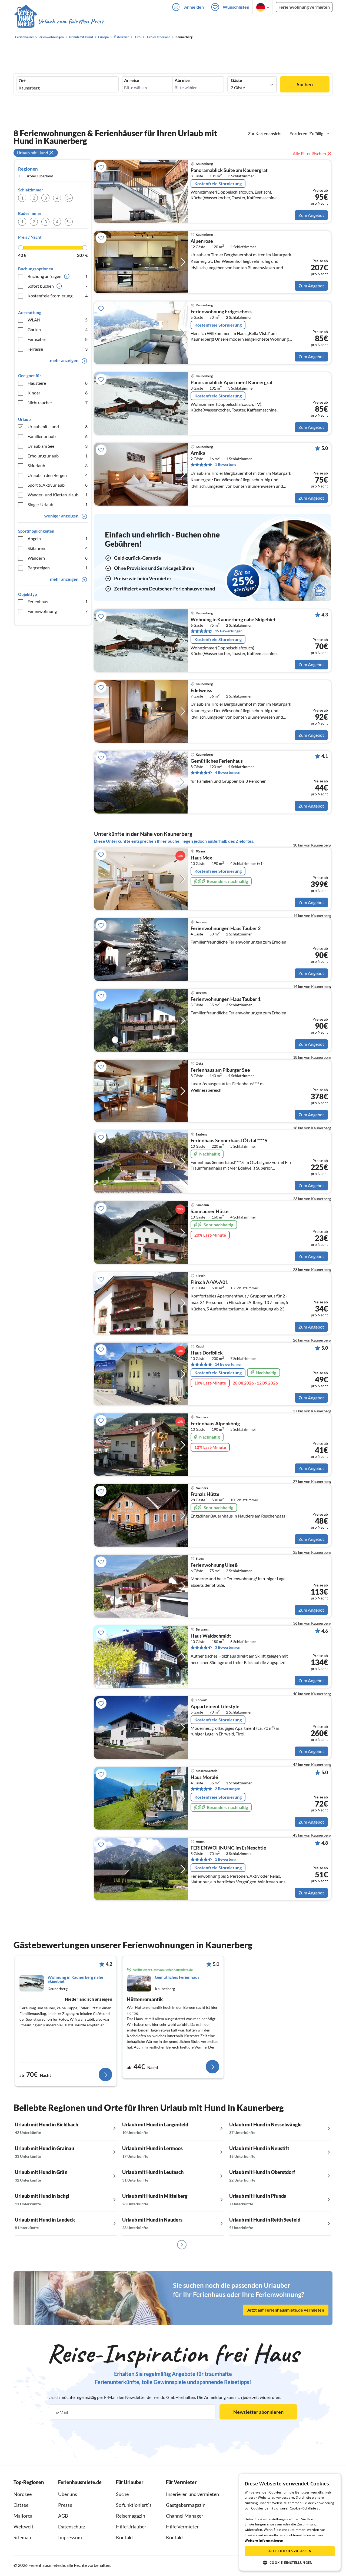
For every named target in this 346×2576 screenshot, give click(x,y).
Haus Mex (201, 858)
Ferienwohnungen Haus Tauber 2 (226, 928)
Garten (58, 329)
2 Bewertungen (228, 1789)
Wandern (58, 558)
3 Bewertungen (228, 1647)
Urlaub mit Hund (58, 426)
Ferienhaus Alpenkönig (215, 1424)
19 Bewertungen (229, 631)
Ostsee (21, 2505)
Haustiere (58, 383)
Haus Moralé (204, 1777)
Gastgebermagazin (186, 2505)
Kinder (58, 393)
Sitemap (22, 2537)
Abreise (182, 80)
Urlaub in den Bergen (58, 475)
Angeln (58, 538)
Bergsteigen (58, 568)
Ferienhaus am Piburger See (220, 1070)
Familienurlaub (58, 436)
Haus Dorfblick (207, 1353)
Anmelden (194, 7)
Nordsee (23, 2494)
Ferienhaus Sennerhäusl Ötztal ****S (229, 1141)
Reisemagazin (131, 2516)
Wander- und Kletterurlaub (58, 495)
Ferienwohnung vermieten (304, 7)
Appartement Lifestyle (215, 1707)
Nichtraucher (58, 402)
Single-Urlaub (58, 504)
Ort (22, 81)
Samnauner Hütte (210, 1211)
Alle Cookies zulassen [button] (290, 2551)
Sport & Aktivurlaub (58, 485)
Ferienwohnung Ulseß (214, 1565)
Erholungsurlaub (58, 456)
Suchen (305, 84)
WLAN (58, 320)
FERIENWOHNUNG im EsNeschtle (228, 1848)
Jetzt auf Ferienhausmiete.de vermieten (286, 2310)
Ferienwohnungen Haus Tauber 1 (226, 999)
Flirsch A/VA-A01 (209, 1282)
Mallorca (23, 2516)
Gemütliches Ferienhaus (217, 761)
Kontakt (125, 2537)
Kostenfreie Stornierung (58, 296)
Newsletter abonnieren (258, 2412)
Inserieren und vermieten (192, 2494)
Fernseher (58, 339)
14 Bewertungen (229, 1364)
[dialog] (290, 2522)
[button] (290, 2562)
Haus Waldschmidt (211, 1636)
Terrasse (58, 349)
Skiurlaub (58, 465)
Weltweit (24, 2527)
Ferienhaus (58, 601)
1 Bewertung (226, 464)
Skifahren (58, 548)
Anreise (132, 80)
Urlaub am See (58, 446)
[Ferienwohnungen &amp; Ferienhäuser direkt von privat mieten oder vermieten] (59, 21)
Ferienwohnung (58, 611)
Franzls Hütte (205, 1494)
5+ (69, 198)
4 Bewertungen (228, 772)
